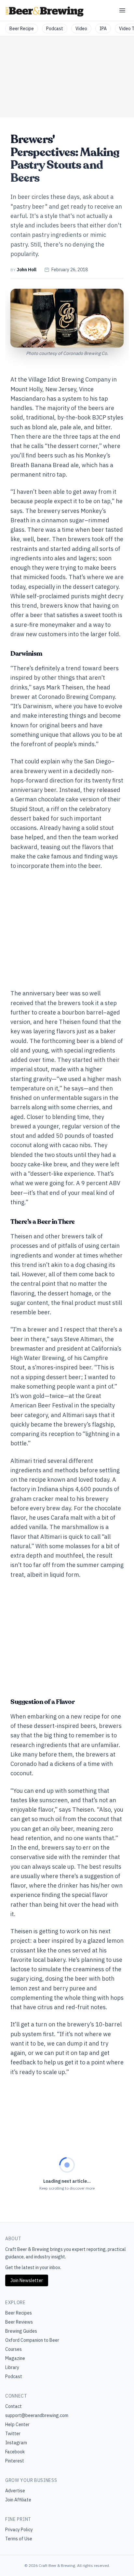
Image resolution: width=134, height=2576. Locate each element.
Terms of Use (19, 2539)
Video (81, 29)
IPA (103, 29)
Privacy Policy (19, 2530)
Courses (13, 2349)
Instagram (16, 2443)
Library (12, 2367)
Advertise (15, 2491)
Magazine (15, 2358)
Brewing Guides (21, 2331)
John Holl (27, 270)
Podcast (55, 29)
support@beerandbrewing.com (37, 2415)
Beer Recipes (19, 2313)
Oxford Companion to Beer (32, 2340)
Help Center (17, 2424)
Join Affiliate (18, 2500)
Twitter (13, 2434)
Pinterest (15, 2461)
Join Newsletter (27, 2280)
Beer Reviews (19, 2322)
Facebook (15, 2452)
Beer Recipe (22, 29)
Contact (13, 2406)
